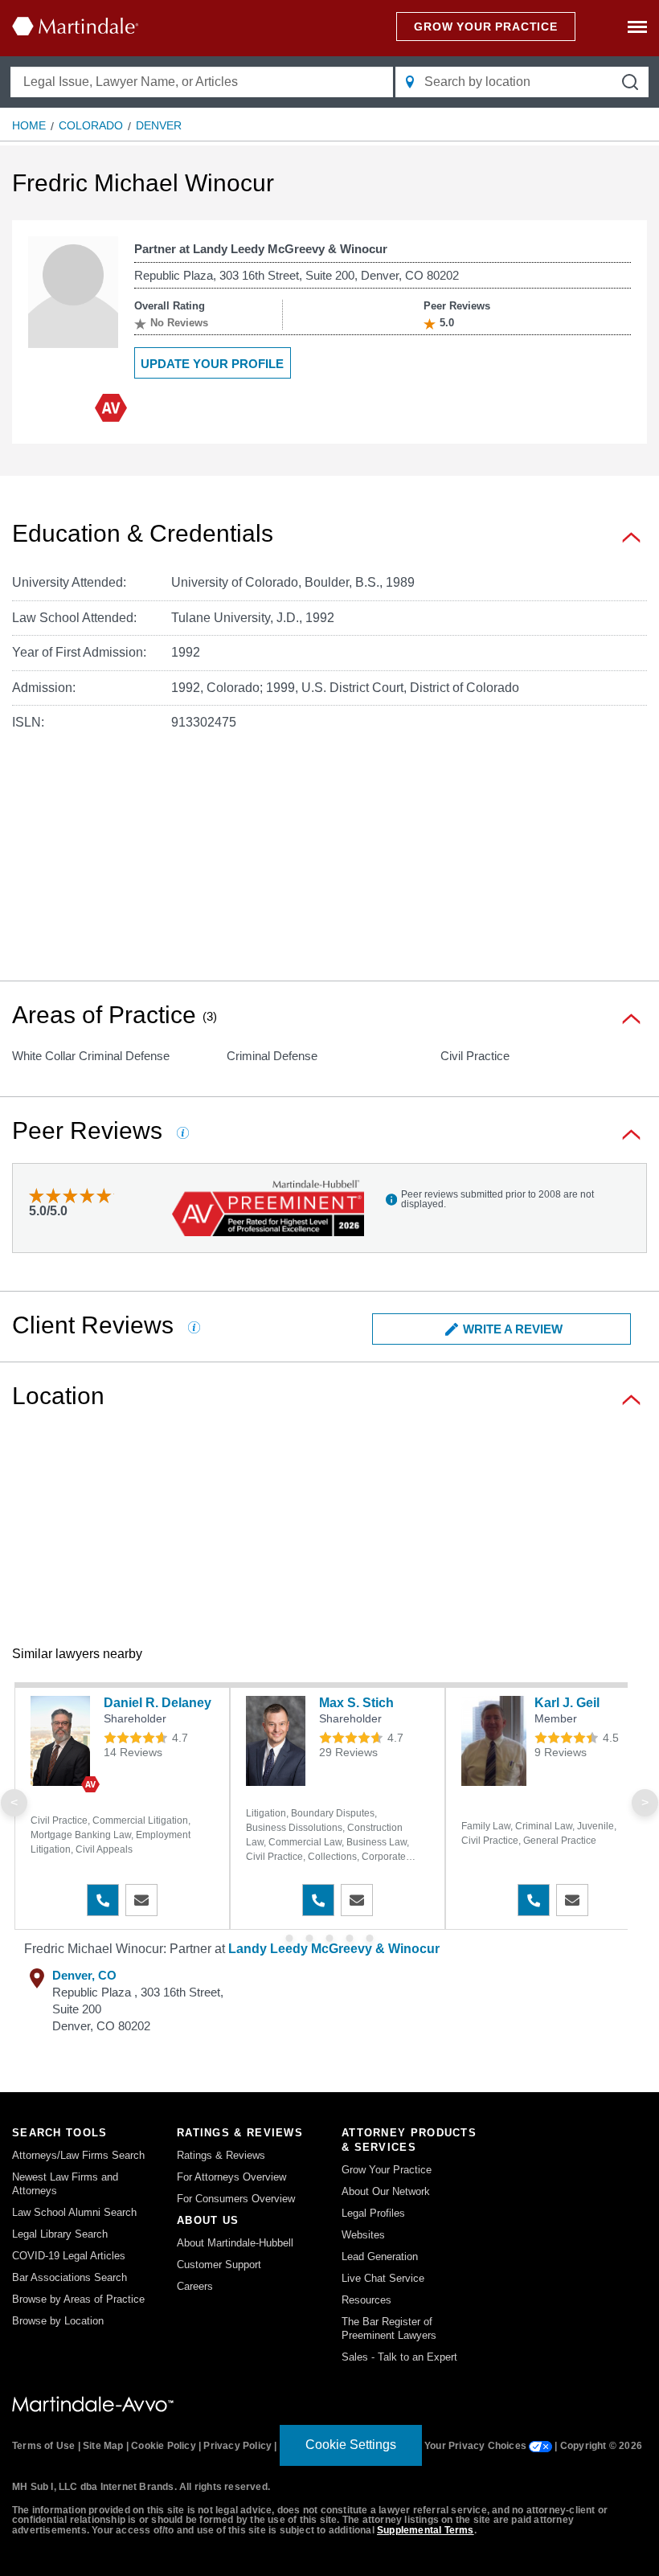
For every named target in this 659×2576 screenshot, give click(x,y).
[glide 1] (310, 1938)
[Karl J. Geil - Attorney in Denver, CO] (494, 1741)
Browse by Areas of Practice (78, 2299)
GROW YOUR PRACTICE (485, 27)
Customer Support (219, 2265)
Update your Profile (212, 364)
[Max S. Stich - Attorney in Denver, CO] (278, 1741)
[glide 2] (330, 1938)
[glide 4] (370, 1938)
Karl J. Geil (567, 1703)
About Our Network (386, 2191)
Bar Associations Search (70, 2277)
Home (29, 125)
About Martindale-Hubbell (235, 2243)
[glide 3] (350, 1938)
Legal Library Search (60, 2234)
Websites (363, 2235)
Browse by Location (58, 2321)
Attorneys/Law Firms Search (78, 2155)
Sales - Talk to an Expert (399, 2357)
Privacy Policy (237, 2446)
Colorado (91, 125)
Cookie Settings (351, 2445)
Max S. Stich (356, 1703)
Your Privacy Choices (477, 2446)
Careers (195, 2286)
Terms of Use (43, 2446)
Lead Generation (380, 2257)
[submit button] (630, 82)
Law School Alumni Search (74, 2212)
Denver (159, 125)
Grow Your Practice (387, 2170)
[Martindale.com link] (93, 2403)
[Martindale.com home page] (75, 26)
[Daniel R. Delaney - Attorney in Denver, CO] (63, 1741)
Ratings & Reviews (221, 2155)
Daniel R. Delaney (158, 1703)
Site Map (103, 2446)
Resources (366, 2300)
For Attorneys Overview (231, 2177)
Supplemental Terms (426, 2530)
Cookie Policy (164, 2446)
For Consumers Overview (236, 2199)
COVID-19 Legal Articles (69, 2256)
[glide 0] (290, 1938)
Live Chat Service (383, 2278)
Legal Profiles (373, 2213)
